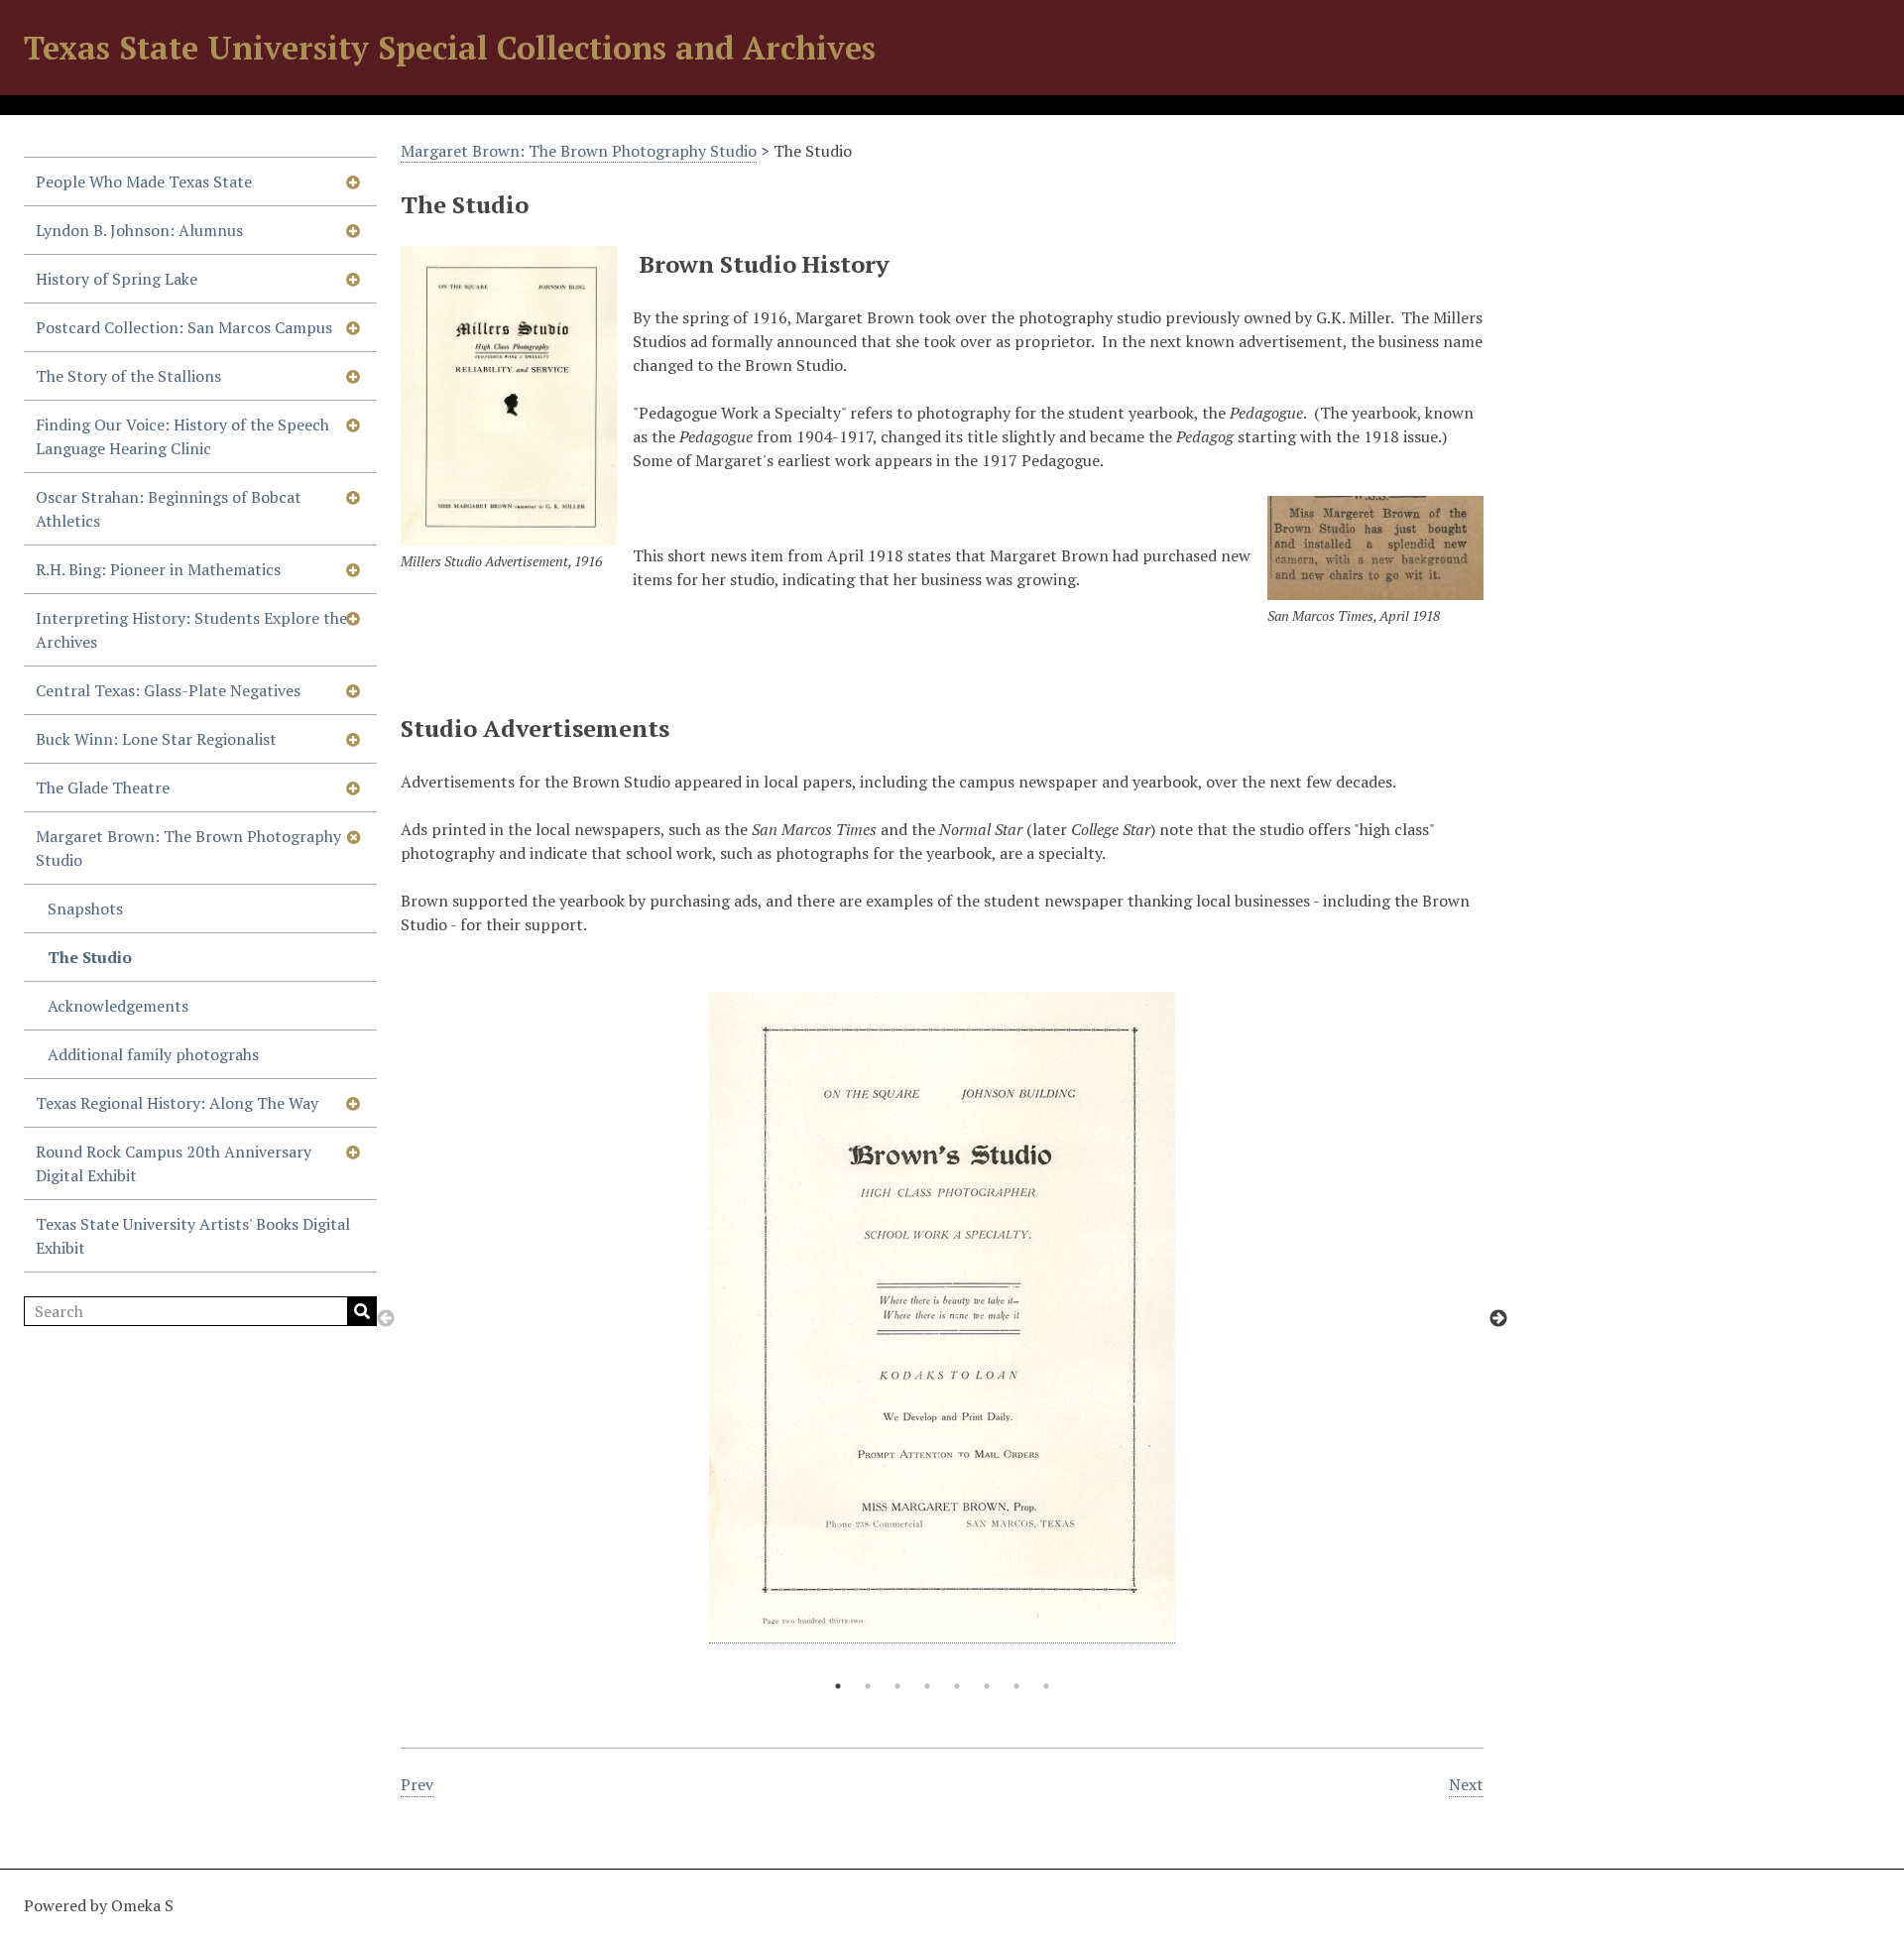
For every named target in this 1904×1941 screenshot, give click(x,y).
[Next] (1498, 1319)
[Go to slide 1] (838, 1686)
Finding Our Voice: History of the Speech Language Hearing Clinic (182, 436)
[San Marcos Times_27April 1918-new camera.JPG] (1375, 547)
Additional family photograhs (153, 1054)
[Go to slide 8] (1046, 1686)
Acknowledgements (118, 1006)
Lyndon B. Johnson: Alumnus (139, 230)
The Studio (90, 957)
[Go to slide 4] (927, 1686)
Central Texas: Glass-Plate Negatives (168, 690)
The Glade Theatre (103, 788)
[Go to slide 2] (868, 1686)
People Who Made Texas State (144, 182)
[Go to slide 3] (897, 1686)
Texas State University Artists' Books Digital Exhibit (193, 1236)
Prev (417, 1784)
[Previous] (386, 1319)
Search (362, 1311)
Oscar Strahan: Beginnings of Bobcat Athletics (169, 509)
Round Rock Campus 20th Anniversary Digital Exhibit (174, 1163)
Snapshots (85, 909)
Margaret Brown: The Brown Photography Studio (188, 848)
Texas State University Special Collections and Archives (450, 48)
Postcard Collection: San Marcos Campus (184, 327)
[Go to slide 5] (957, 1686)
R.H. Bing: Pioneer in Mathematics (158, 569)
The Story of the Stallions (128, 376)
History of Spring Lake (117, 279)
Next (1466, 1784)
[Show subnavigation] (353, 182)
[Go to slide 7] (1016, 1686)
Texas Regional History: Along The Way (177, 1103)
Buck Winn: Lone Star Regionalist (156, 739)
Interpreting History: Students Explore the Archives (191, 630)
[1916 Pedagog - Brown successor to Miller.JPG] (509, 395)
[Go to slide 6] (987, 1686)
